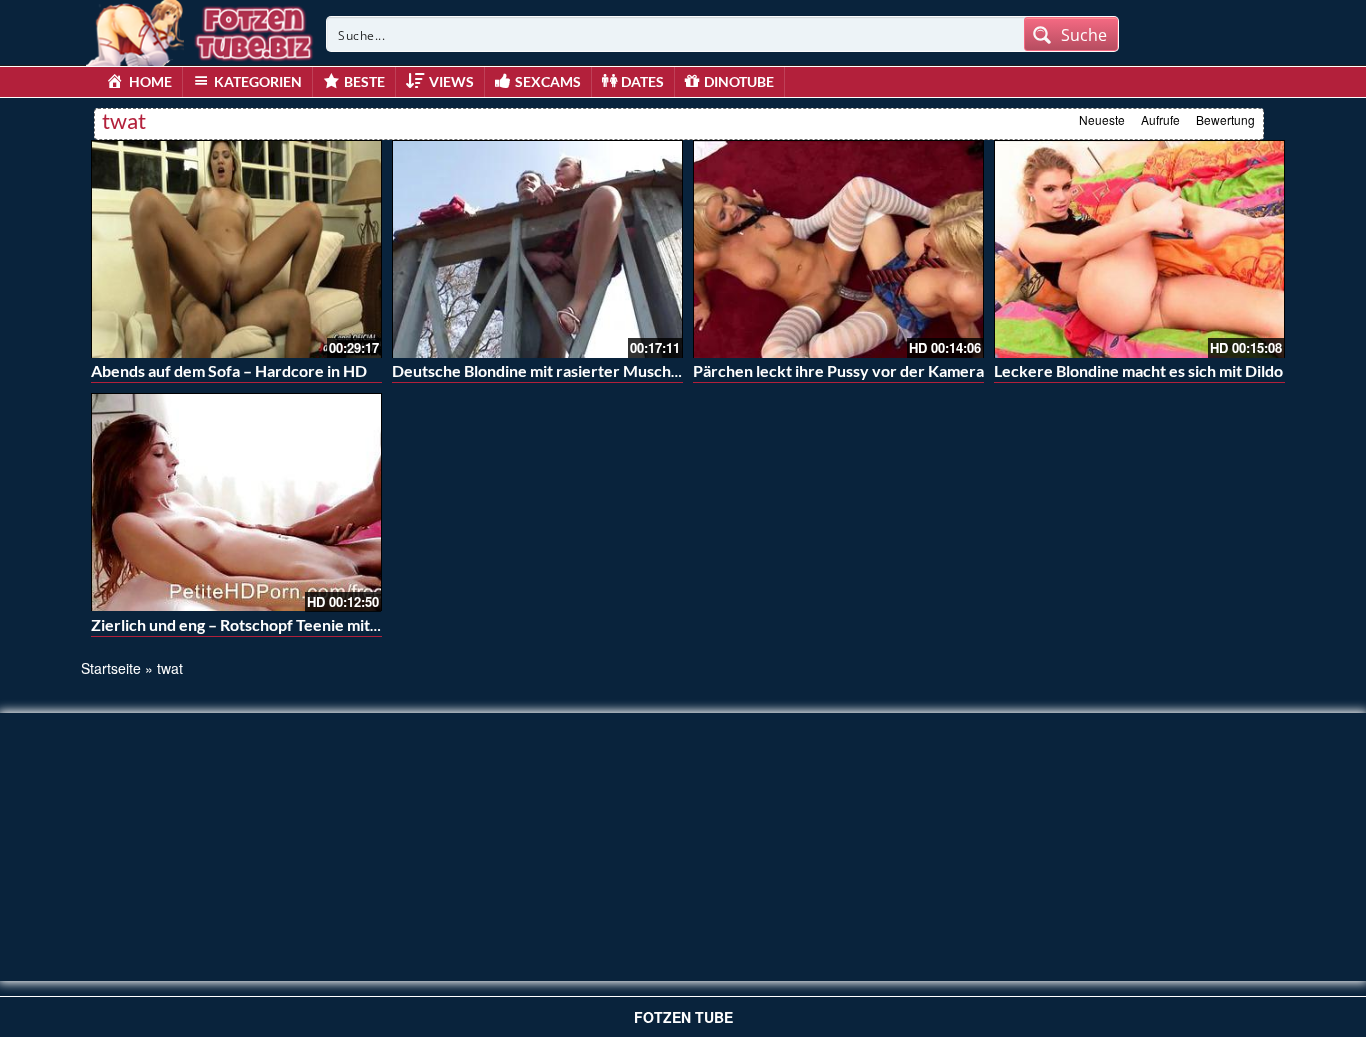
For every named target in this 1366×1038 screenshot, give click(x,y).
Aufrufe (1160, 119)
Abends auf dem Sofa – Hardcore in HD (229, 370)
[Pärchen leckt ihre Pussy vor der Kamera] (838, 249)
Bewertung (1225, 119)
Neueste (1102, 119)
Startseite (111, 668)
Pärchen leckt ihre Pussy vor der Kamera (838, 370)
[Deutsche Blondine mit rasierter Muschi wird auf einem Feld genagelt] (537, 249)
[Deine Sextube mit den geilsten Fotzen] (201, 30)
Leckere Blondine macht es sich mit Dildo (1138, 370)
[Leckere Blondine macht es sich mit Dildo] (1139, 249)
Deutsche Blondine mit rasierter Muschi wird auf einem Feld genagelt (636, 370)
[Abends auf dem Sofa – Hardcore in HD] (236, 249)
